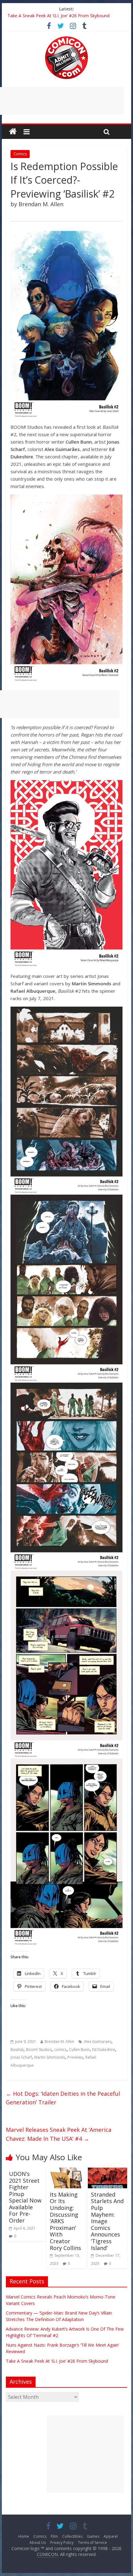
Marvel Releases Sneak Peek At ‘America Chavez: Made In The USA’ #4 (59, 2134)
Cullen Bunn (79, 2050)
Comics (20, 154)
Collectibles (72, 2536)
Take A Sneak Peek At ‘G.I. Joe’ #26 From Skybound (58, 16)
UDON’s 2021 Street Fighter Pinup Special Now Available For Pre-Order (25, 2197)
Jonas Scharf (21, 2057)
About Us (38, 2543)
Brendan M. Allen (59, 2042)
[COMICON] (66, 38)
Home (24, 2536)
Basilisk (17, 2050)
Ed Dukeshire (104, 2050)
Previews (75, 2057)
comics (60, 2050)
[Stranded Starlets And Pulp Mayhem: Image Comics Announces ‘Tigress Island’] (107, 2171)
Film (54, 2536)
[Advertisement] (85, 2454)
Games (93, 2536)
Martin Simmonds (50, 2057)
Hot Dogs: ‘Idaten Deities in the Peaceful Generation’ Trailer (63, 2098)
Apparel (111, 2536)
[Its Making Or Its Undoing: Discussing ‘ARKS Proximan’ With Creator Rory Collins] (66, 2171)
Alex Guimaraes (98, 2042)
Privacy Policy (62, 2543)
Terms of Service (92, 2543)
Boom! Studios (39, 2050)
